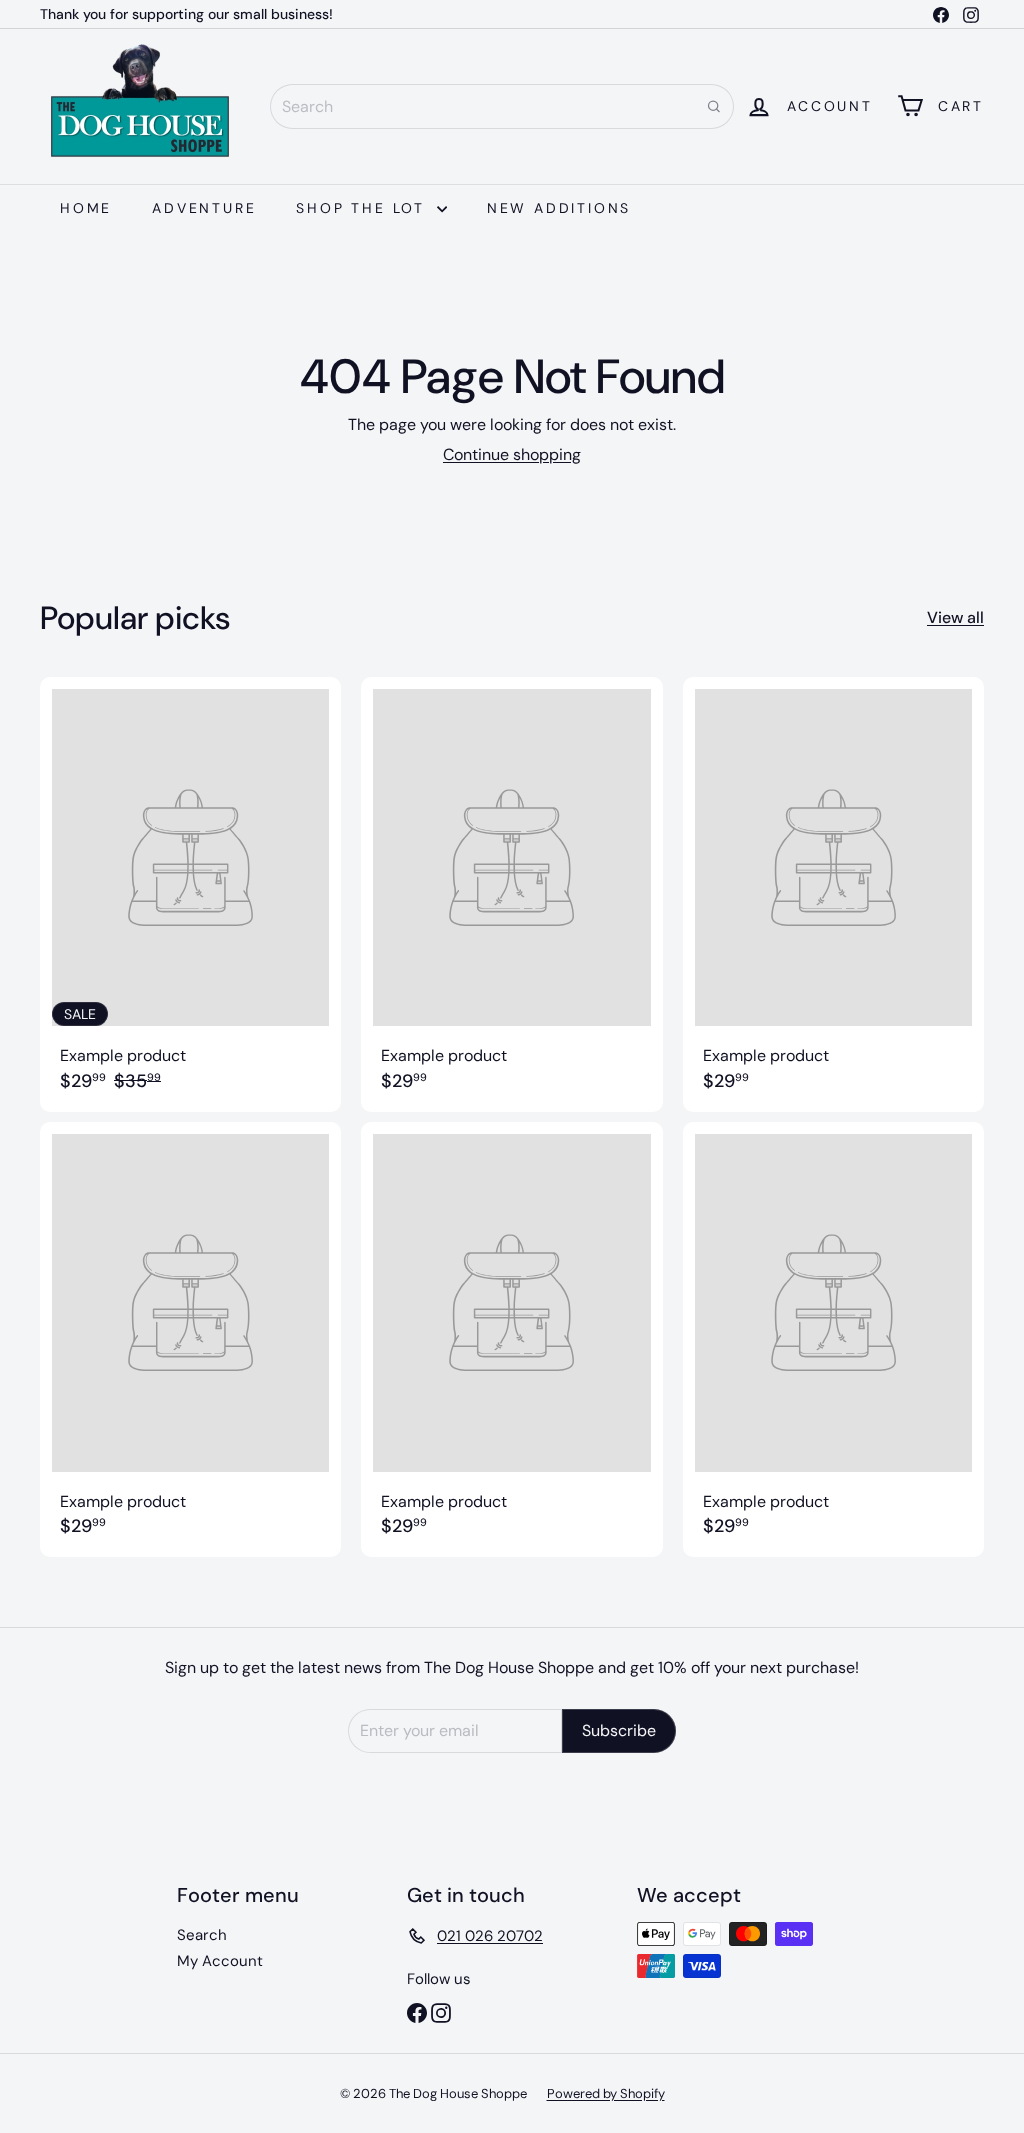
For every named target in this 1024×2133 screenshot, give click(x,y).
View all (955, 617)
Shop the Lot (363, 208)
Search (202, 1935)
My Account (220, 1961)
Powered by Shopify (606, 2093)
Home (86, 208)
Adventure (204, 208)
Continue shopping (512, 454)
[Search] (714, 106)
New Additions (559, 208)
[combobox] (502, 106)
